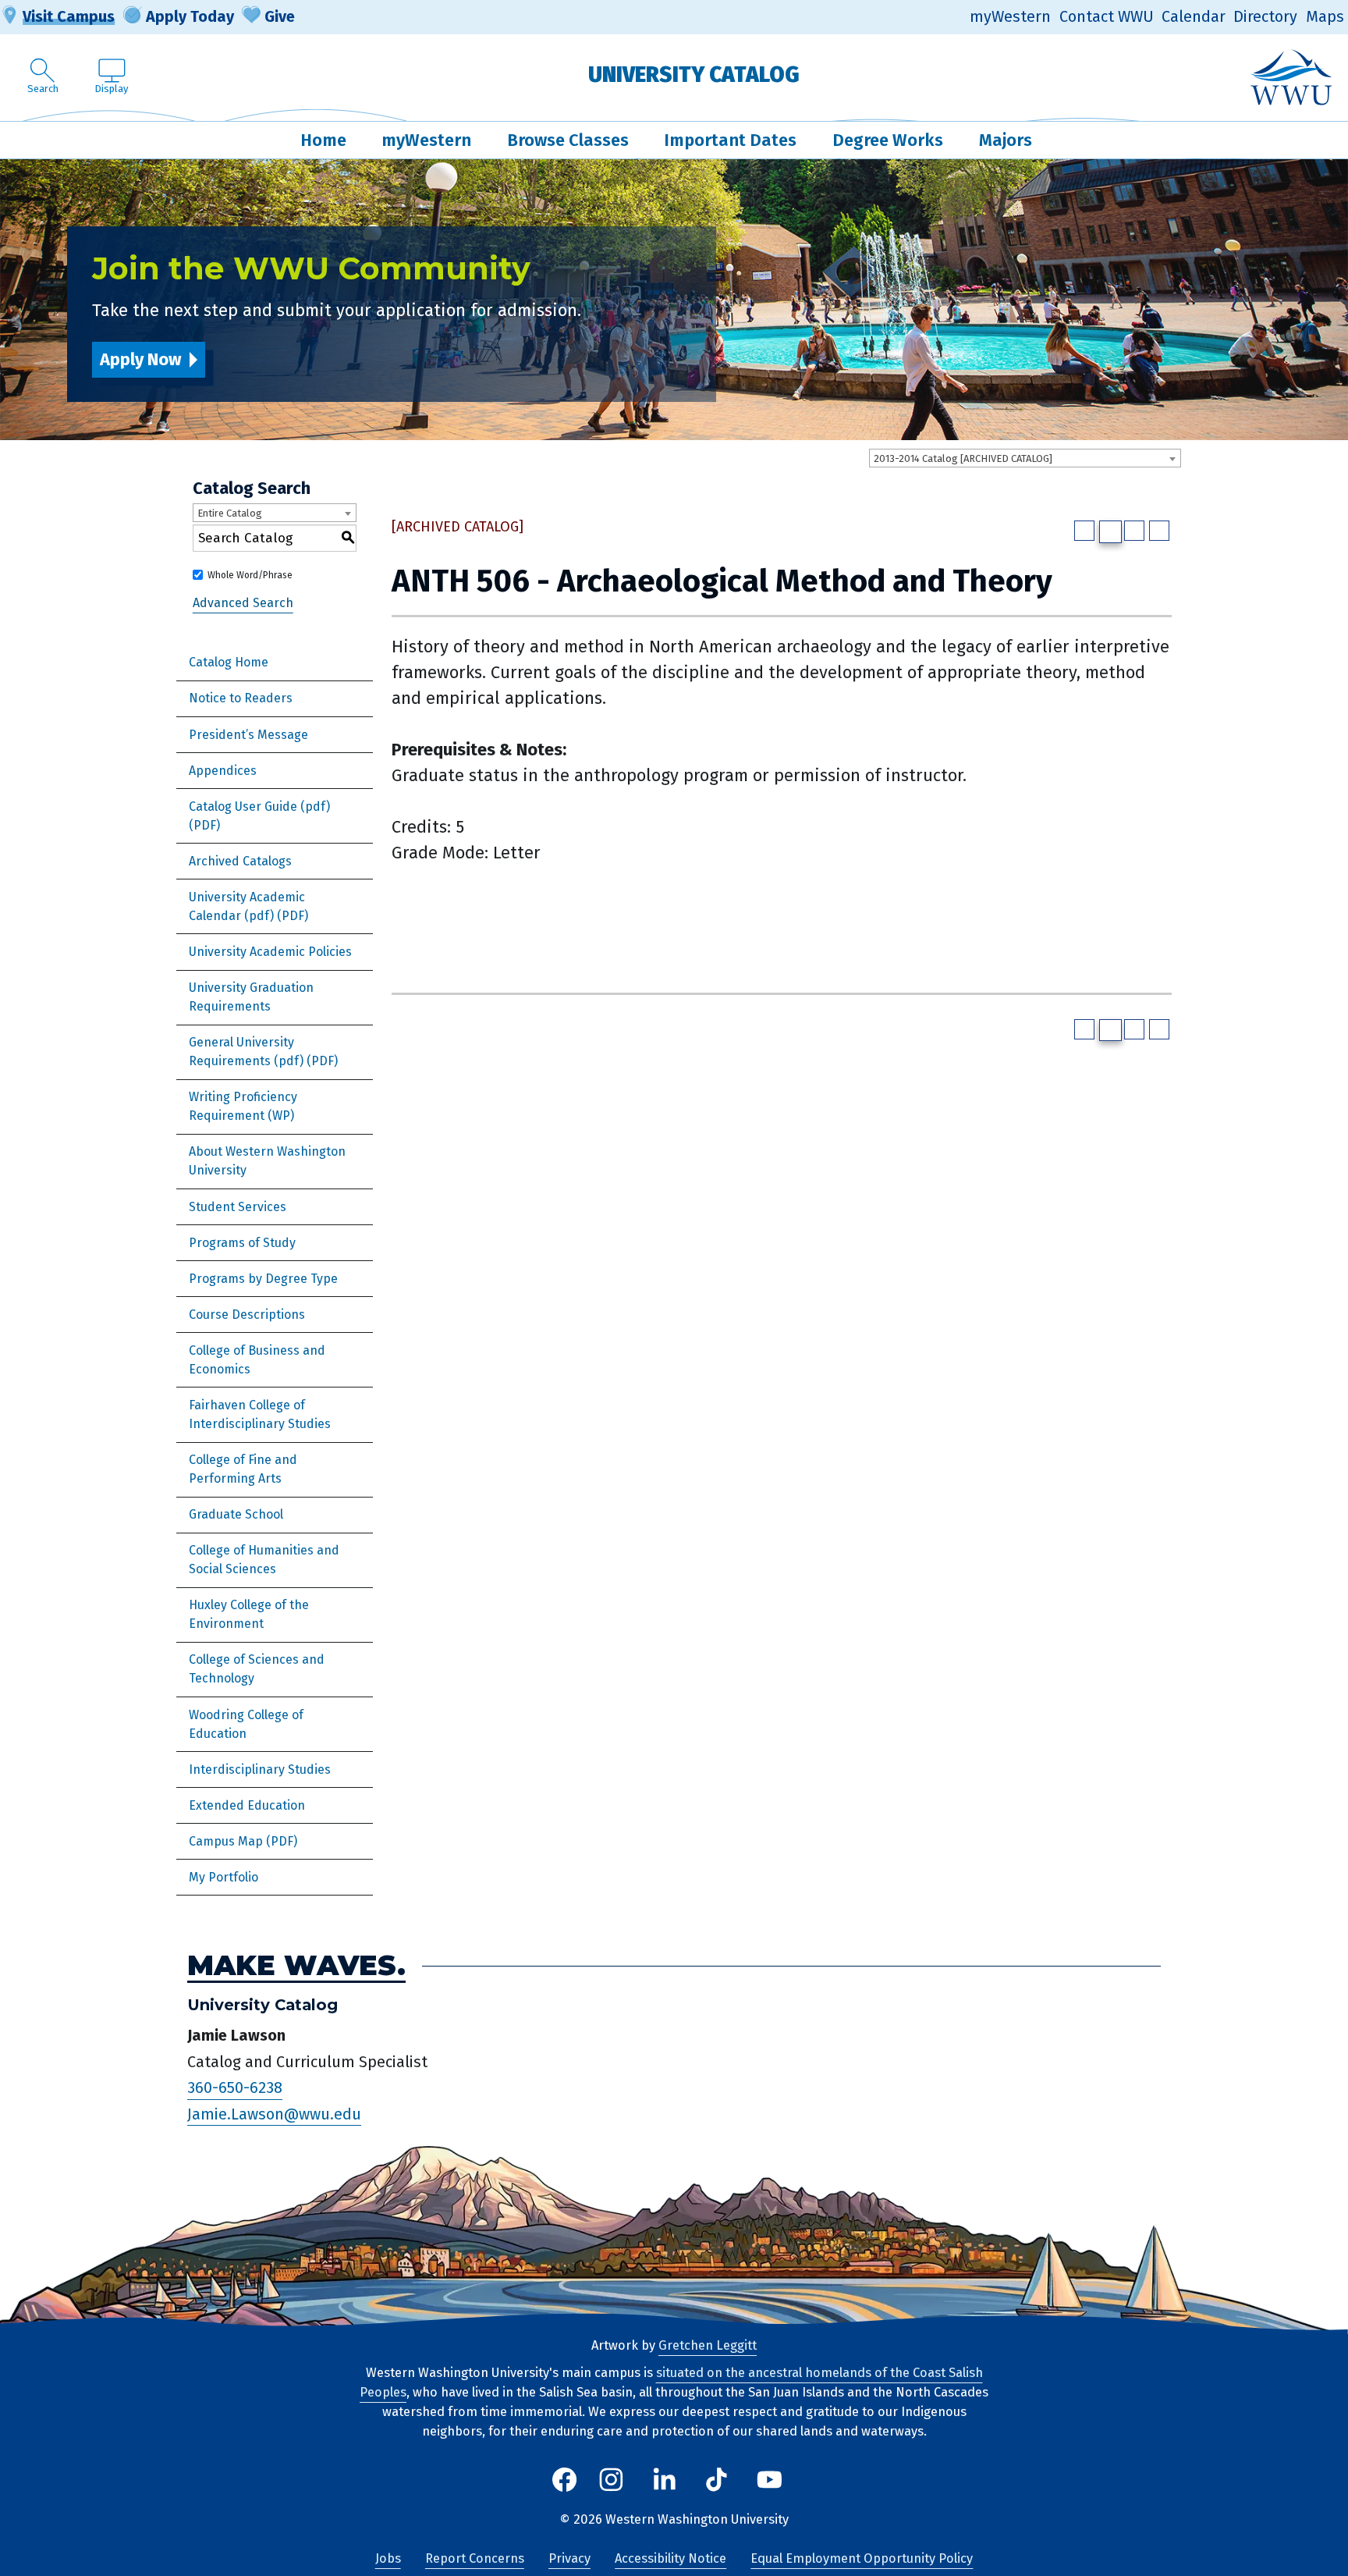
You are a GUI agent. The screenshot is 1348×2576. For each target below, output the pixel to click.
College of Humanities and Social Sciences (264, 1560)
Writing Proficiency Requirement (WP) (243, 1106)
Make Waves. (296, 1965)
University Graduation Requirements (251, 997)
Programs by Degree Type (263, 1279)
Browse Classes (568, 140)
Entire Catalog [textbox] (230, 513)
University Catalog (694, 75)
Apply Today (190, 16)
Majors (1006, 140)
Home (323, 140)
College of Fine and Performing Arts (243, 1469)
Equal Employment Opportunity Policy (862, 2558)
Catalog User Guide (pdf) (259, 807)
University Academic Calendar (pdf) (247, 906)
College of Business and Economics (257, 1360)
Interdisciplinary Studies (260, 1769)
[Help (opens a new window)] (1159, 531)
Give (280, 16)
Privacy (569, 2558)
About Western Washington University (267, 1161)
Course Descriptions (247, 1315)
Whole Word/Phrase (250, 575)
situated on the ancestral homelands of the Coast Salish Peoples (671, 2382)
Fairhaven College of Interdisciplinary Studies (260, 1414)
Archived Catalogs (240, 861)
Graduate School (236, 1514)
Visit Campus (69, 16)
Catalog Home (229, 662)
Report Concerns (475, 2558)
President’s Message (248, 735)
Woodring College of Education (246, 1724)
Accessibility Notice (670, 2558)
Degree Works (888, 140)
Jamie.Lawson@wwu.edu (274, 2114)
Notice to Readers (241, 698)
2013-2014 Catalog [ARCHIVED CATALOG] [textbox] (963, 458)
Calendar (1194, 17)
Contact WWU (1107, 17)
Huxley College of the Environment (249, 1614)
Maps (1325, 17)
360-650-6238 (235, 2088)
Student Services (238, 1207)
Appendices (223, 771)
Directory (1265, 17)
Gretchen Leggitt (708, 2345)
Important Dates (730, 140)
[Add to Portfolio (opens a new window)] (1084, 531)
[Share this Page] (1110, 532)
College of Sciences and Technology (257, 1669)
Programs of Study (242, 1243)
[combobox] (1025, 458)
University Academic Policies (270, 952)
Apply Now (140, 359)
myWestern (1010, 17)
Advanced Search (243, 603)
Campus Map (226, 1841)
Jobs (388, 2558)
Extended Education (247, 1805)
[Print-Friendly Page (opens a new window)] (1134, 531)
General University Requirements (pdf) (246, 1052)
